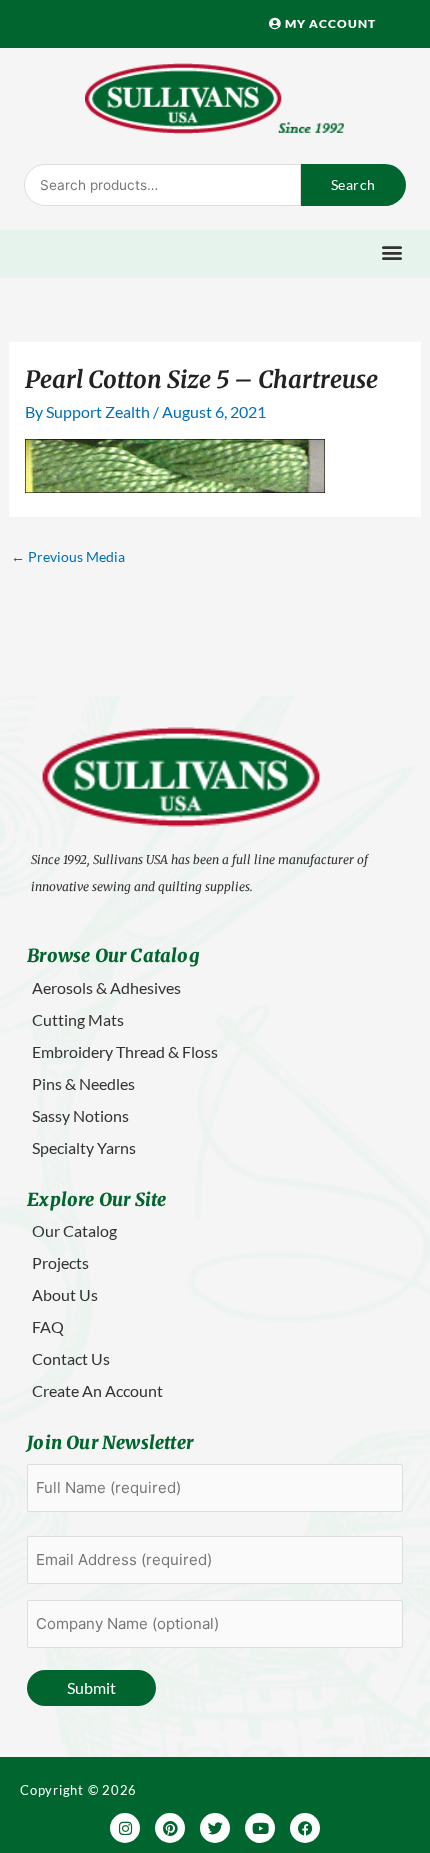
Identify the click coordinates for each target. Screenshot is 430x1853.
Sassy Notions (80, 1115)
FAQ (48, 1326)
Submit (91, 1687)
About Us (65, 1294)
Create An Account (97, 1390)
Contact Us (71, 1358)
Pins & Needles (83, 1083)
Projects (60, 1262)
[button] (392, 251)
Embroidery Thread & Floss (125, 1051)
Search (353, 184)
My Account (329, 23)
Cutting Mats (78, 1019)
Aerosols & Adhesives (106, 987)
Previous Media (68, 556)
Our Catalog (74, 1230)
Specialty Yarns (84, 1147)
